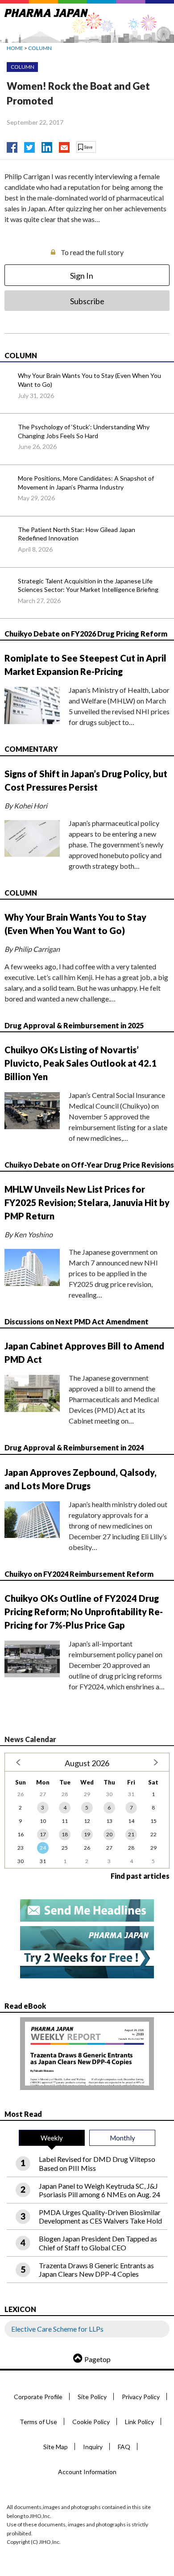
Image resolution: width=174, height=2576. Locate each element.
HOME (15, 48)
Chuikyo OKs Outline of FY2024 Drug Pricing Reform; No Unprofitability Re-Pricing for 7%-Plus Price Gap (84, 1612)
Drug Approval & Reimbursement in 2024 (74, 1447)
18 (65, 1834)
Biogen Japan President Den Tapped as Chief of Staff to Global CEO (98, 2243)
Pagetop (97, 2359)
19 (87, 1834)
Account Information (87, 2472)
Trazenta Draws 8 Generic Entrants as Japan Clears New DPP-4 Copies (96, 2270)
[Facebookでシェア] (12, 145)
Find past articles (140, 1876)
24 (43, 1848)
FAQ (124, 2447)
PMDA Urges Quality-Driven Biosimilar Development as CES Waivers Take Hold (100, 2216)
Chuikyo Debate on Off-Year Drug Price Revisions (89, 1165)
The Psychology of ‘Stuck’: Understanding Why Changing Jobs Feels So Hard (84, 431)
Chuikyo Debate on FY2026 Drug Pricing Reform (86, 634)
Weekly (52, 2138)
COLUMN (40, 48)
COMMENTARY (31, 749)
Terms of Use (38, 2422)
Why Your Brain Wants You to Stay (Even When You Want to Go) (89, 380)
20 (109, 1834)
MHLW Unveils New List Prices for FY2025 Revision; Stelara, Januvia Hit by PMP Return (87, 1202)
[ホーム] (46, 11)
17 (43, 1834)
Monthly (122, 2138)
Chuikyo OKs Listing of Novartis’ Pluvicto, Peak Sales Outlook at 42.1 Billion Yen (81, 1063)
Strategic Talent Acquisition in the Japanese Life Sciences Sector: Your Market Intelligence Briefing (88, 585)
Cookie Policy (91, 2422)
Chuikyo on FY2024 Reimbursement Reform (79, 1574)
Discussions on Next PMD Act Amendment (77, 1322)
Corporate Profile (38, 2397)
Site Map (56, 2447)
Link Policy (139, 2422)
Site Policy (92, 2397)
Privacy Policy (141, 2397)
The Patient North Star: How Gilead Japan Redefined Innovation (77, 534)
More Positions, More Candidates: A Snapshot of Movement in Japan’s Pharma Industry (86, 483)
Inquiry (93, 2447)
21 (131, 1834)
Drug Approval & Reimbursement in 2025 (74, 1025)
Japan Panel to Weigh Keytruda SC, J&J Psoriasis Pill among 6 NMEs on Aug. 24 (99, 2190)
